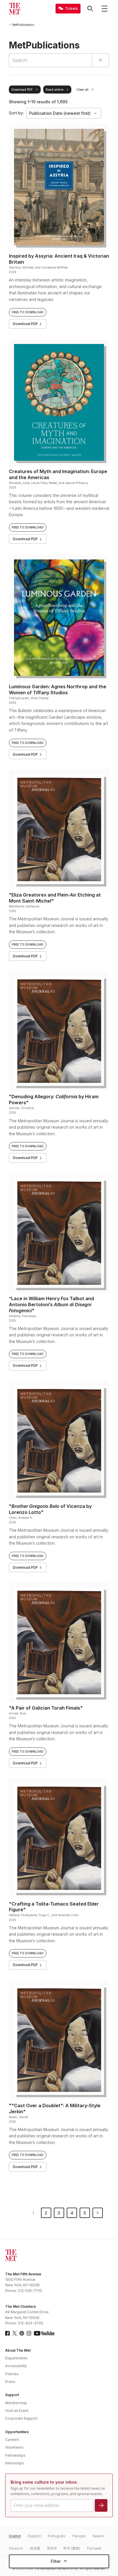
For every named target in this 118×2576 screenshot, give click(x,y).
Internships (15, 2463)
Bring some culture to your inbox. (44, 2482)
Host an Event (17, 2411)
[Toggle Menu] (105, 9)
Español (34, 2536)
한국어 (52, 2548)
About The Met (18, 2350)
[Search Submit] (100, 60)
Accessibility (16, 2366)
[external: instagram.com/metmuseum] (29, 2333)
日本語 (35, 2548)
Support (12, 2395)
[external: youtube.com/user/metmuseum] (44, 2333)
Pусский (94, 2548)
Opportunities (17, 2432)
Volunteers (14, 2447)
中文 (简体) (72, 2548)
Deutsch (16, 2548)
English (15, 2536)
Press (10, 2382)
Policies (12, 2374)
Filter (56, 2561)
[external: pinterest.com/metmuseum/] (22, 2333)
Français (79, 2536)
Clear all (82, 90)
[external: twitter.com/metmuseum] (15, 2333)
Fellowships (15, 2455)
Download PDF (22, 90)
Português (57, 2536)
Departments (16, 2358)
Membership (16, 2403)
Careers (12, 2440)
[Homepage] (15, 9)
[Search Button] (90, 9)
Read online (55, 90)
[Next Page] (98, 2213)
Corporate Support (21, 2418)
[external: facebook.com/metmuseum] (7, 2333)
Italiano (98, 2536)
